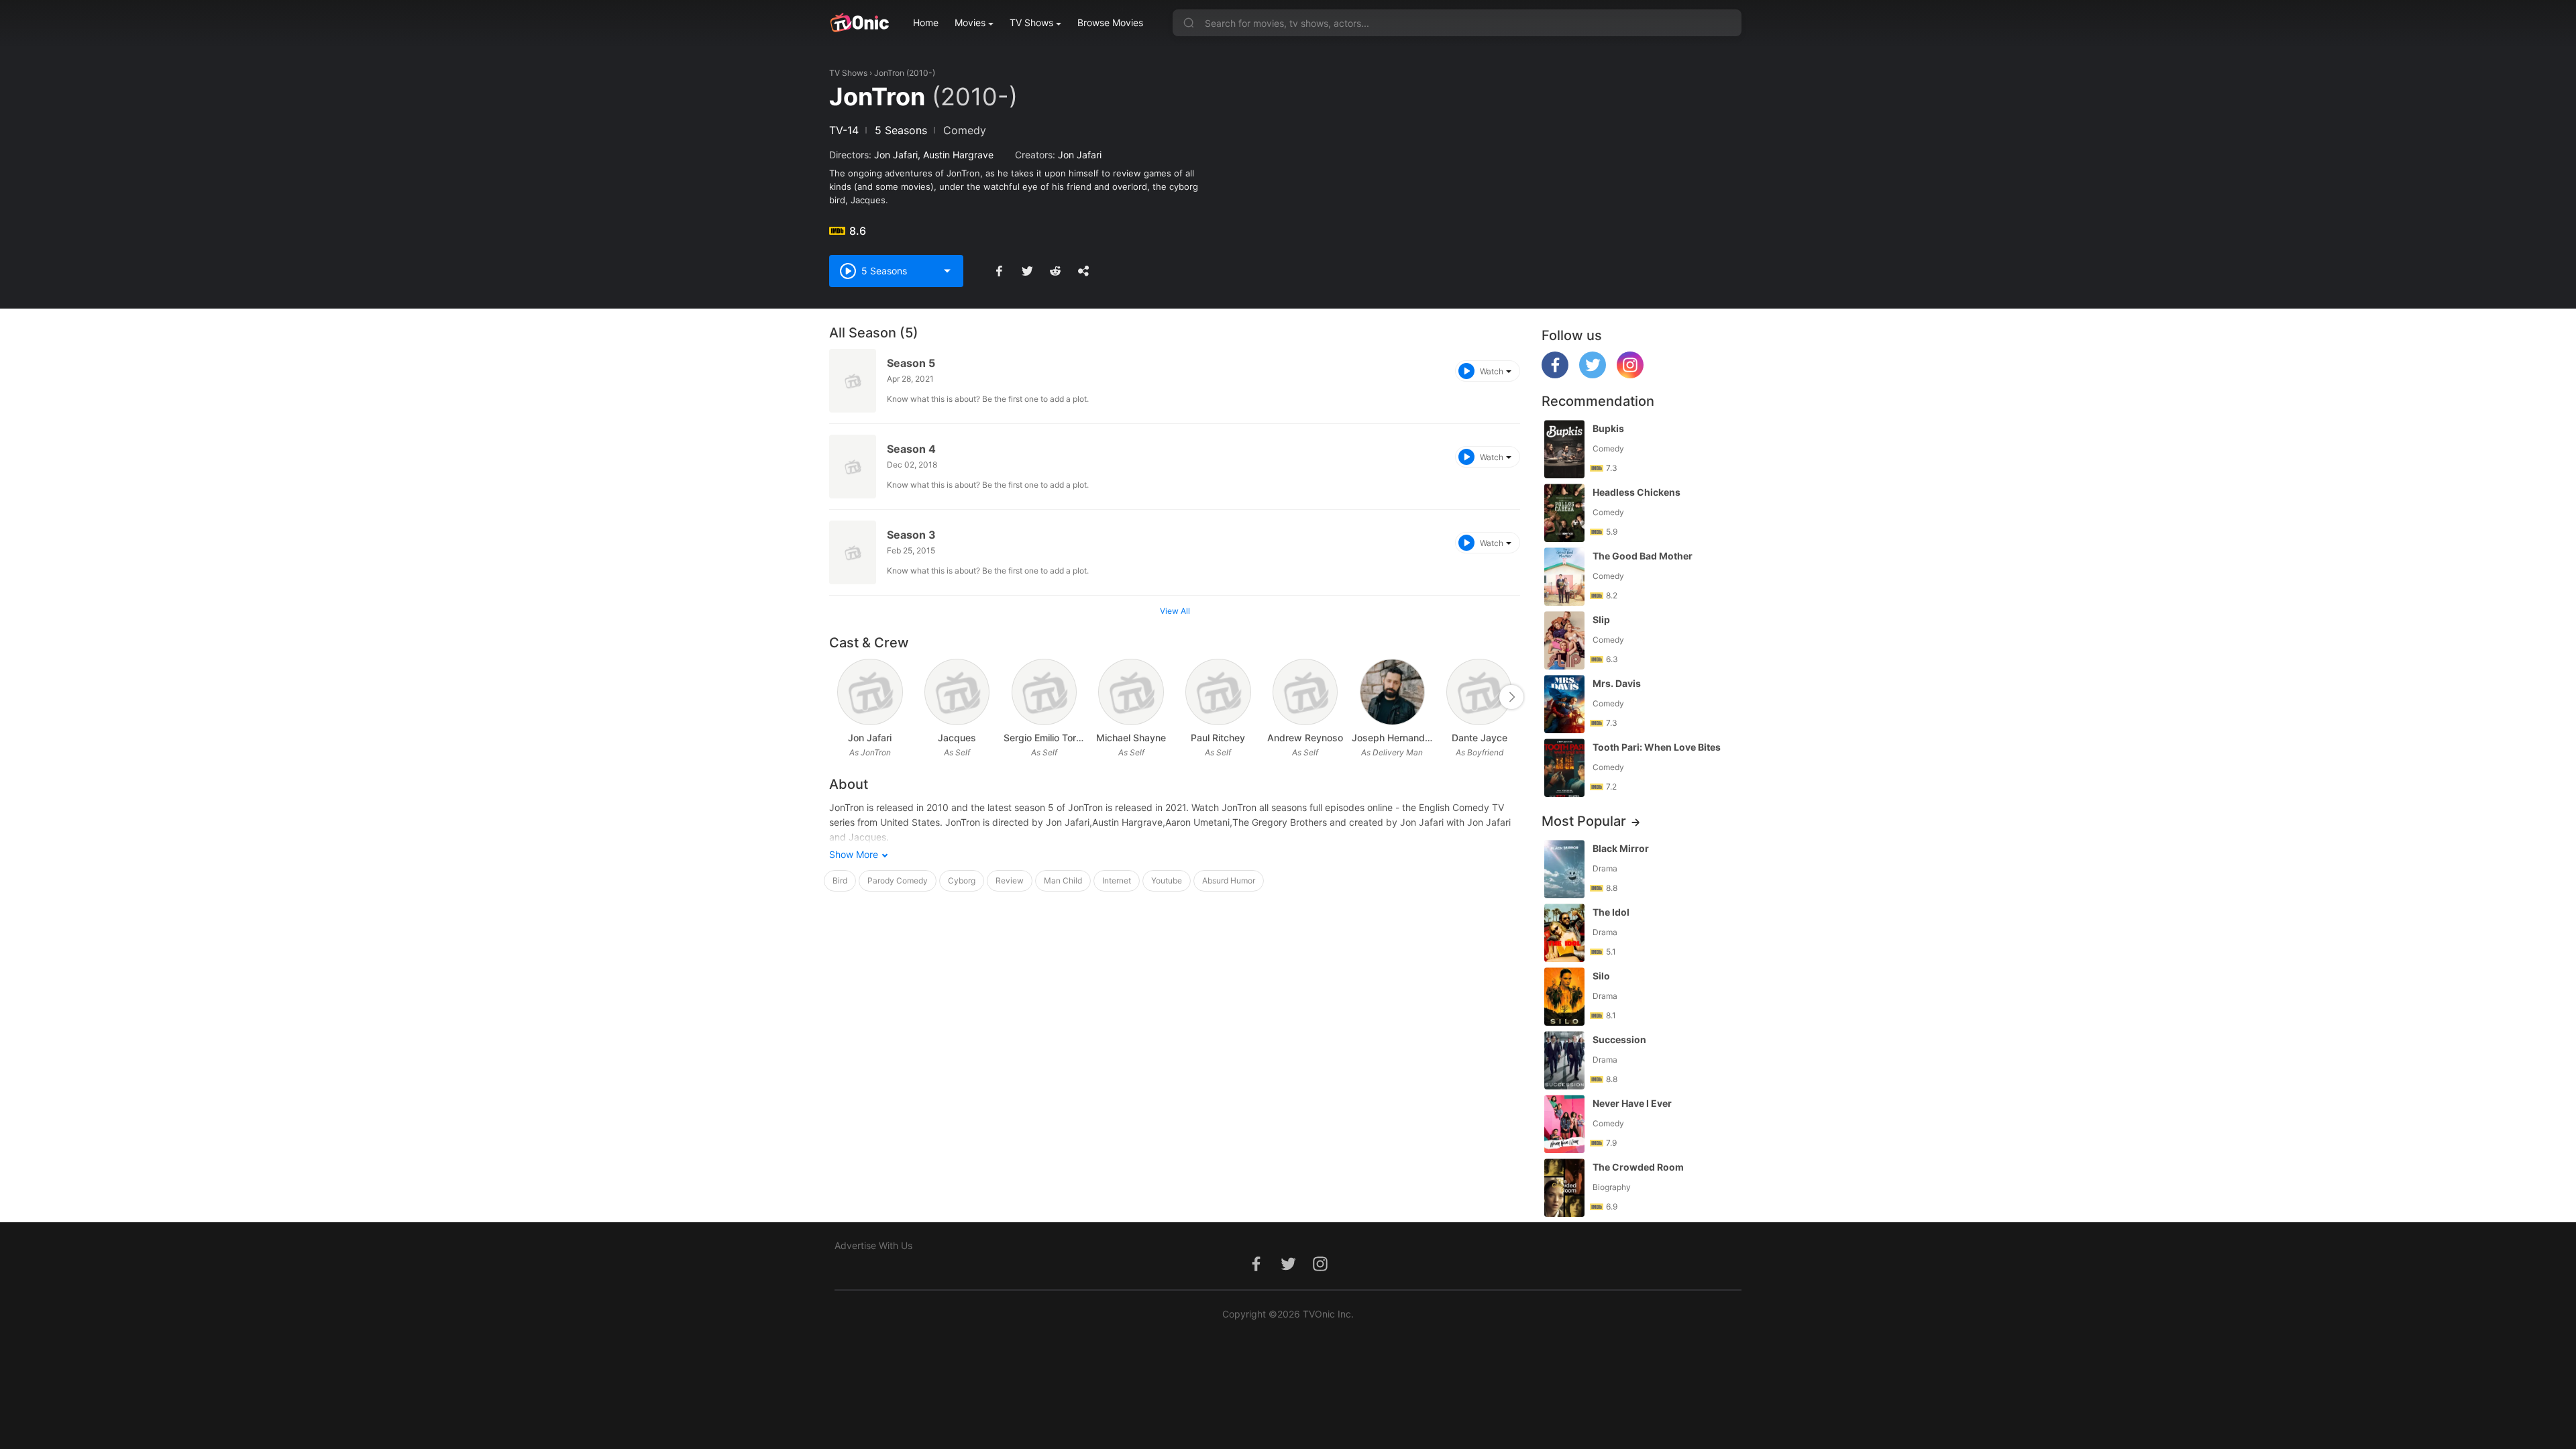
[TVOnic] (859, 23)
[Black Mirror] (1564, 869)
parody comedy (898, 880)
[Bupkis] (1564, 449)
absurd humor (1229, 880)
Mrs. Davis (1617, 683)
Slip (1601, 620)
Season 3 (911, 535)
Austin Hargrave (958, 155)
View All (1175, 611)
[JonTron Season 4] (853, 467)
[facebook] (1555, 375)
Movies (970, 22)
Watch (1492, 371)
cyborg (962, 880)
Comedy (965, 130)
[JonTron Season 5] (853, 381)
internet (1117, 880)
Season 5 (911, 363)
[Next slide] (1511, 697)
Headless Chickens (1636, 492)
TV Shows (1031, 22)
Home (926, 22)
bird (840, 880)
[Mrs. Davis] (1564, 704)
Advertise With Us (873, 1245)
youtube (1167, 880)
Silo (1601, 976)
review (1010, 880)
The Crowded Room (1638, 1167)
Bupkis (1608, 428)
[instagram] (1630, 375)
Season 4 (911, 449)
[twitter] (1593, 375)
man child (1063, 880)
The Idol (1611, 912)
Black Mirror (1621, 848)
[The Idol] (1564, 933)
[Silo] (1564, 997)
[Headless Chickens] (1564, 513)
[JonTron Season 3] (853, 552)
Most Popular (1584, 821)
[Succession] (1564, 1060)
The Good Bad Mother (1643, 556)
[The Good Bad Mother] (1564, 577)
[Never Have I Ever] (1564, 1124)
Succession (1619, 1039)
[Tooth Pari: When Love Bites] (1564, 768)
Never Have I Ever (1632, 1103)
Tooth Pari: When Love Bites (1657, 747)
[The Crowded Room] (1564, 1188)
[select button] (947, 271)
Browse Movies (1110, 22)
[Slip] (1564, 640)
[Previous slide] (838, 697)
